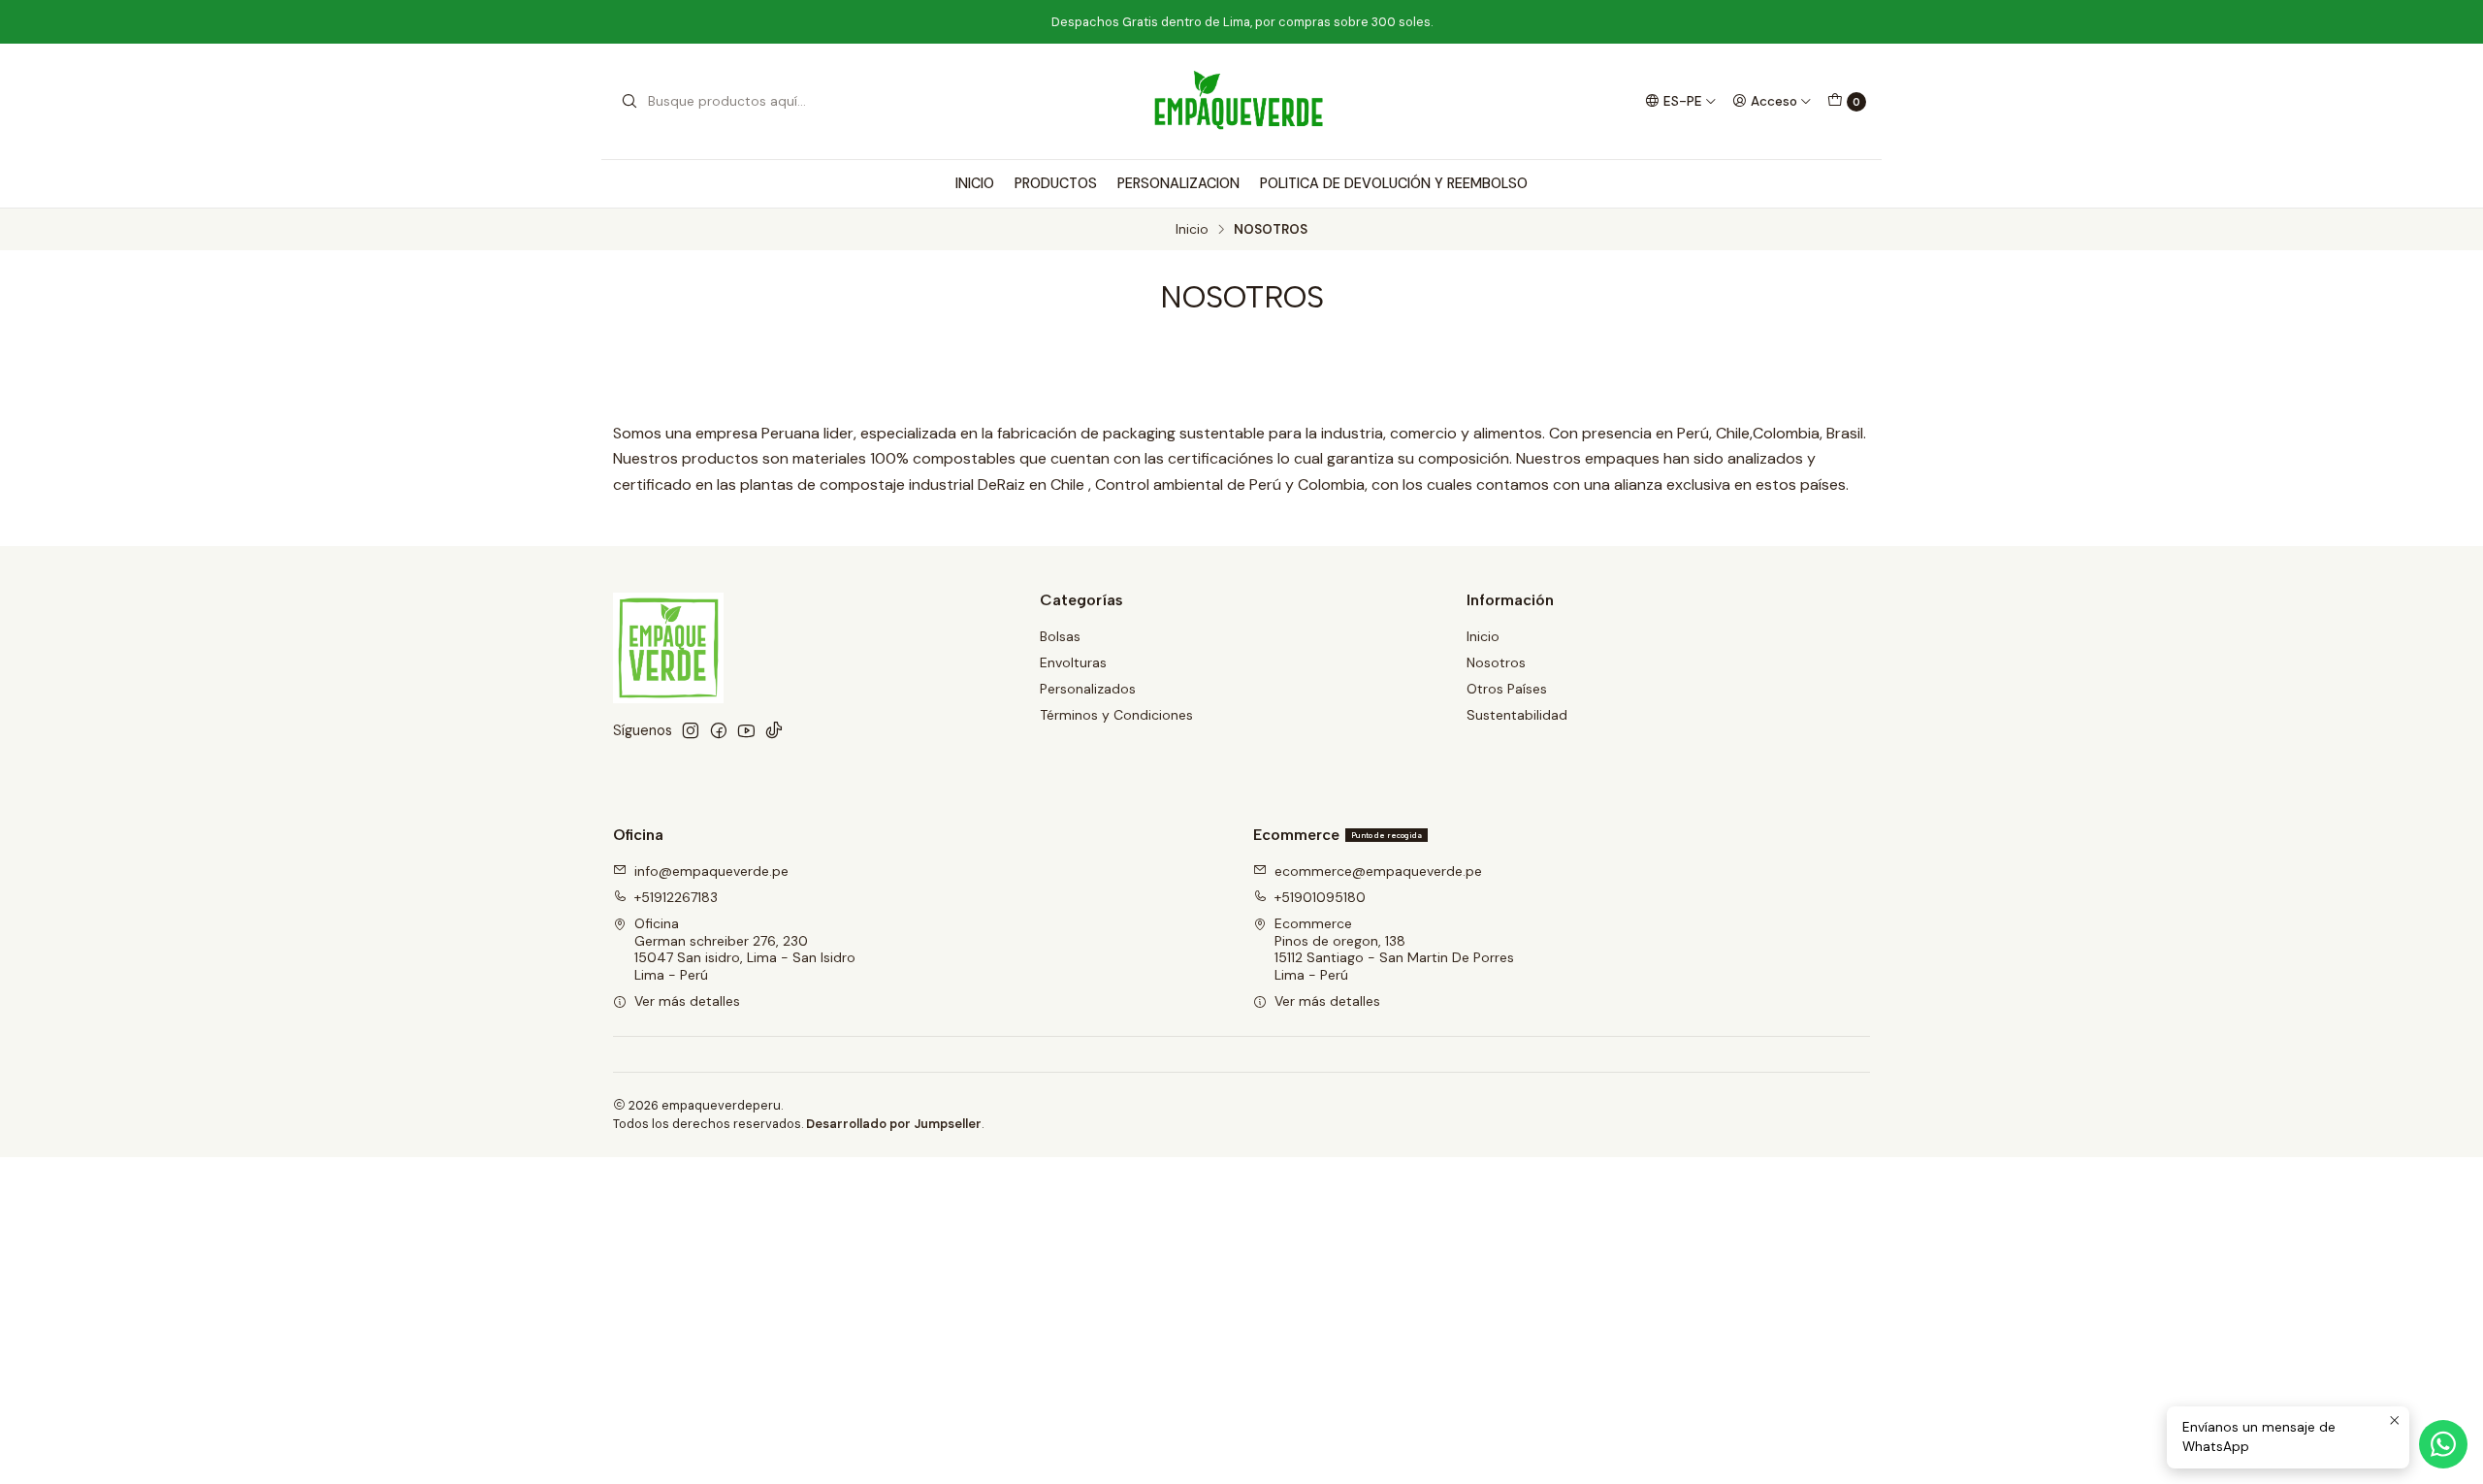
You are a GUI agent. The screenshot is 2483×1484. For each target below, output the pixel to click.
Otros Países (1507, 689)
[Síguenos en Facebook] (719, 730)
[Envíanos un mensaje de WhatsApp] (2443, 1444)
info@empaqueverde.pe (711, 871)
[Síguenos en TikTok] (774, 730)
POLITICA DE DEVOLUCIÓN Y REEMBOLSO (1394, 183)
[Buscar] (629, 102)
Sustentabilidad (1517, 715)
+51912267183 (676, 897)
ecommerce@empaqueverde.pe (1378, 871)
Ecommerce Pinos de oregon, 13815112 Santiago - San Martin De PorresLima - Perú (1394, 949)
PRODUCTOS (1056, 183)
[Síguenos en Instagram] (691, 730)
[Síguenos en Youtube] (746, 730)
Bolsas (1060, 636)
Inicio (1192, 230)
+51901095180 (1320, 897)
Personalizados (1088, 689)
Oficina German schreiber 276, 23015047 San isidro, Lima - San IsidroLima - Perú (745, 949)
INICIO (975, 183)
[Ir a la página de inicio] (1241, 101)
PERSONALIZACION (1178, 183)
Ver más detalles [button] (687, 1001)
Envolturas (1073, 662)
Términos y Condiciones (1116, 715)
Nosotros (1496, 662)
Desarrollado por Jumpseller (894, 1124)
